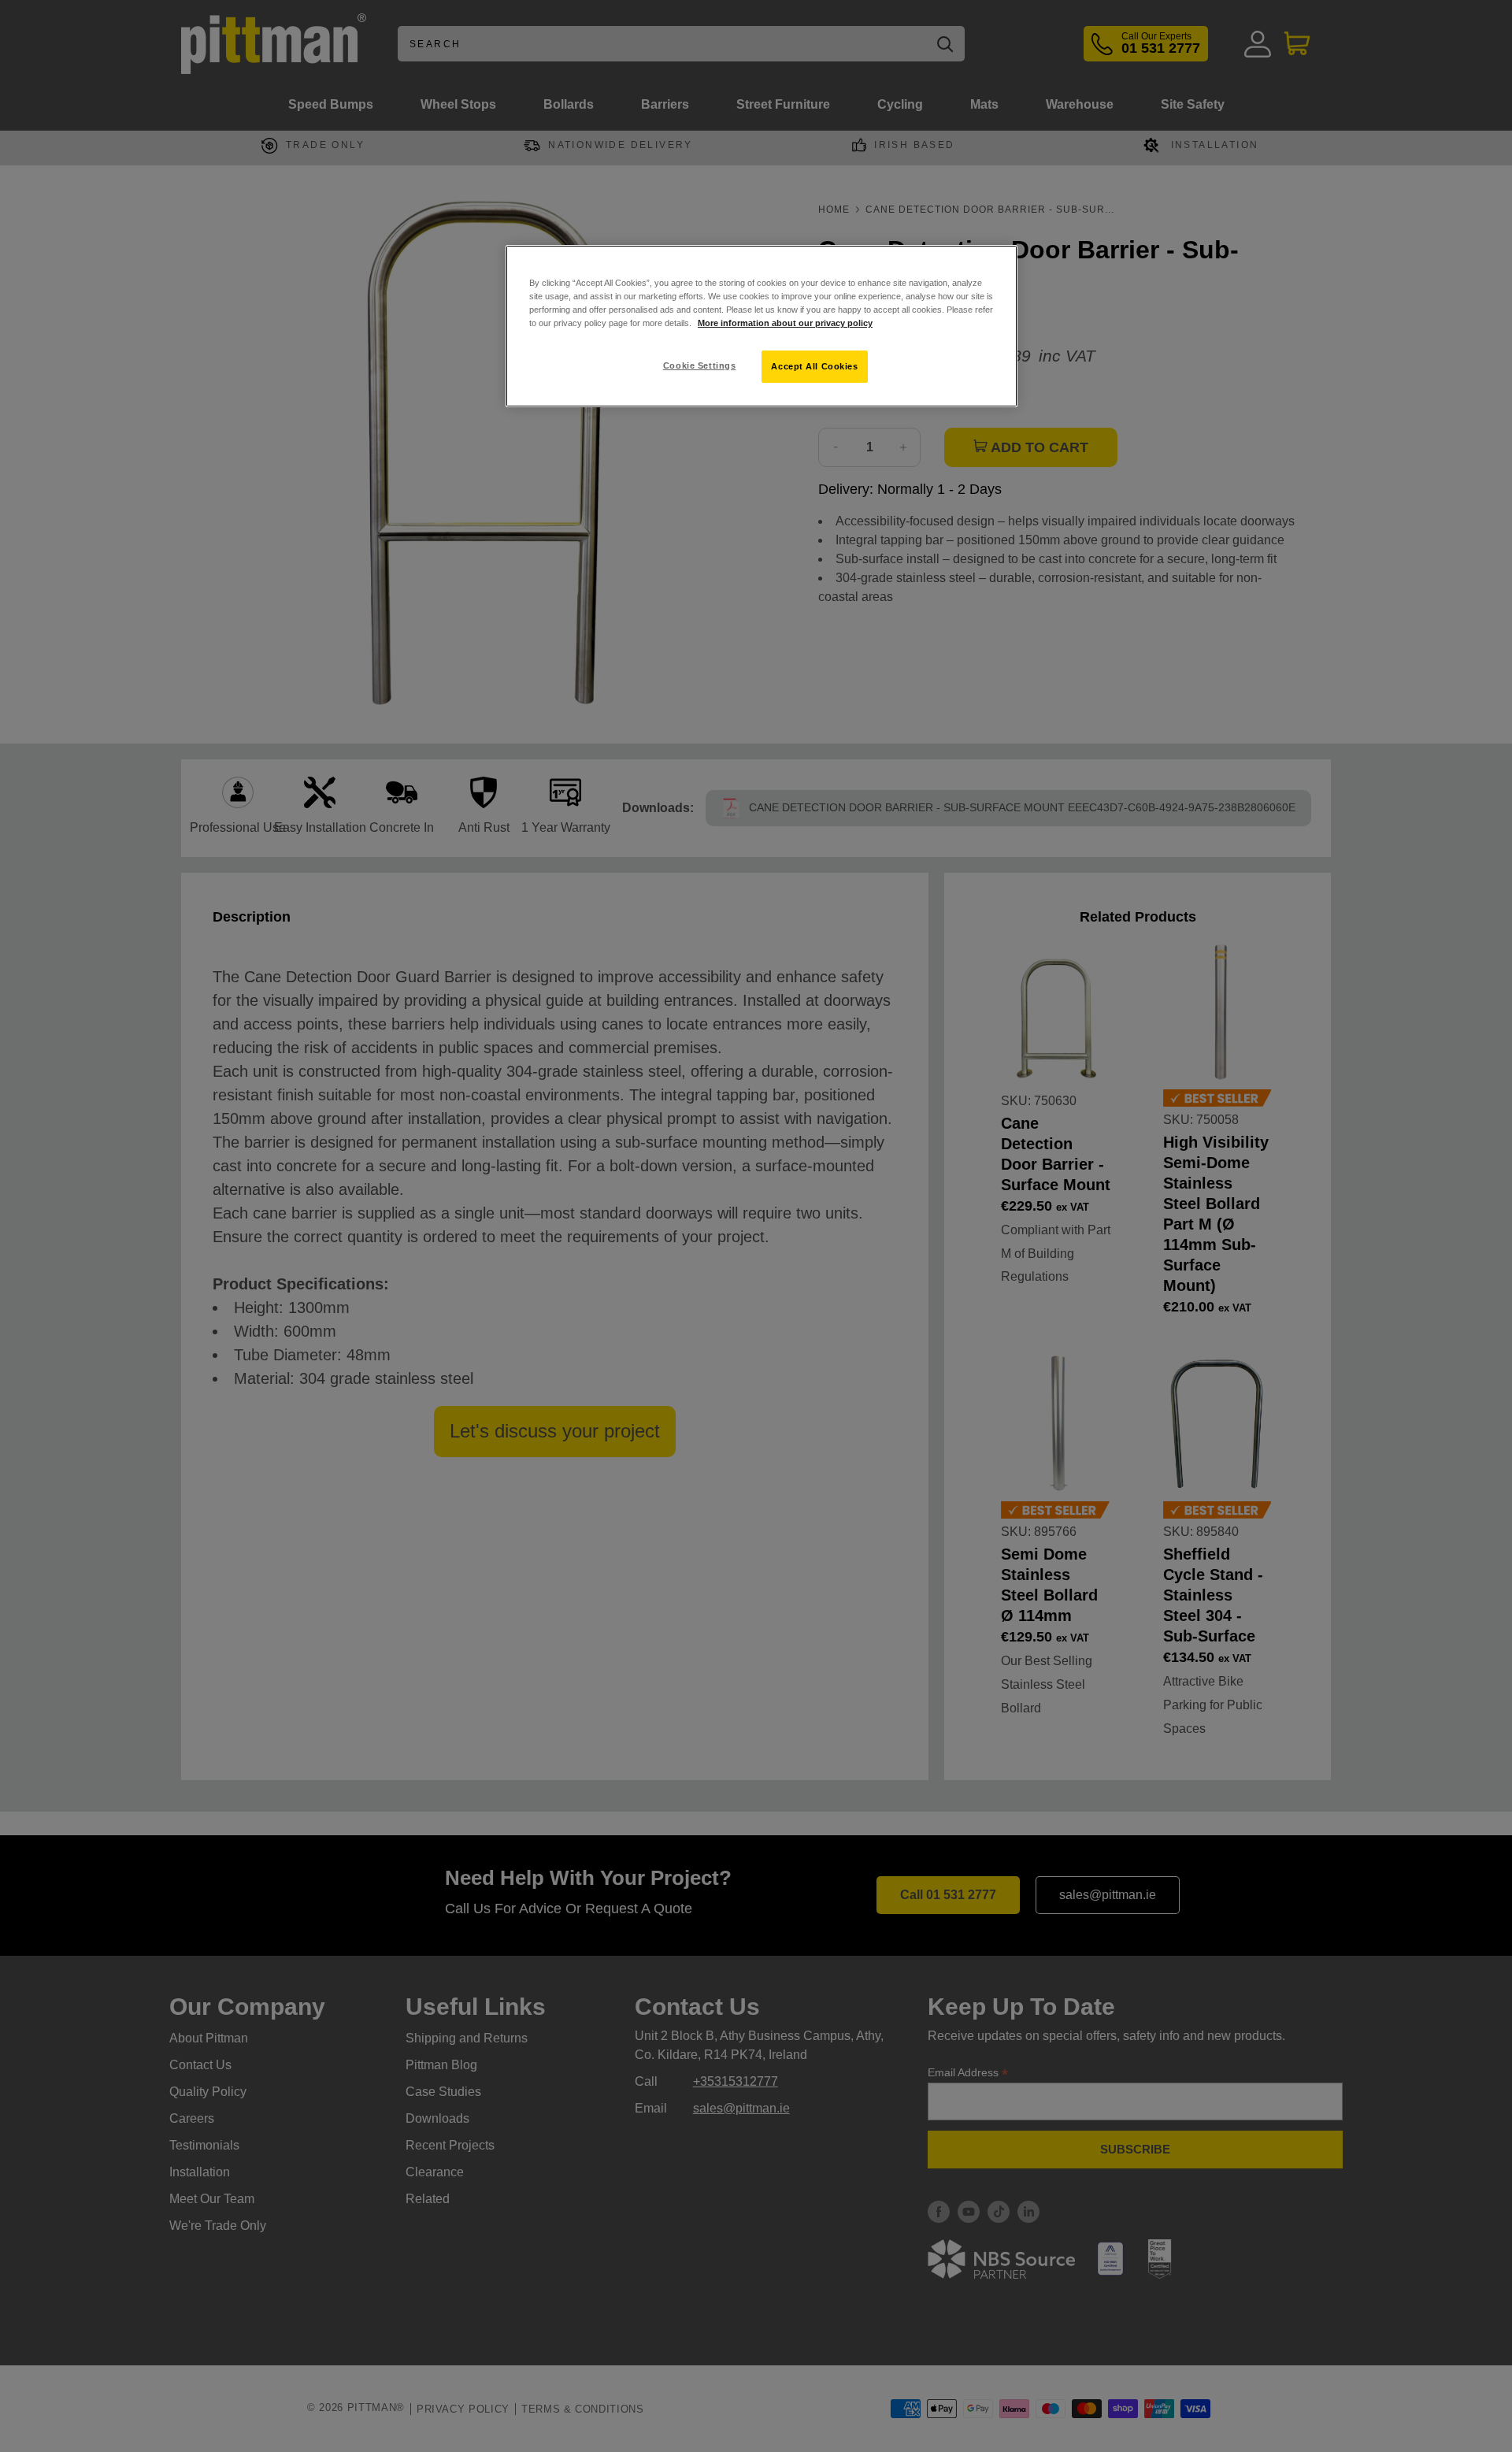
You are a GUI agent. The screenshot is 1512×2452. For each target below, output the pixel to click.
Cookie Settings (700, 365)
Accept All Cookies (814, 366)
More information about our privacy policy (785, 323)
